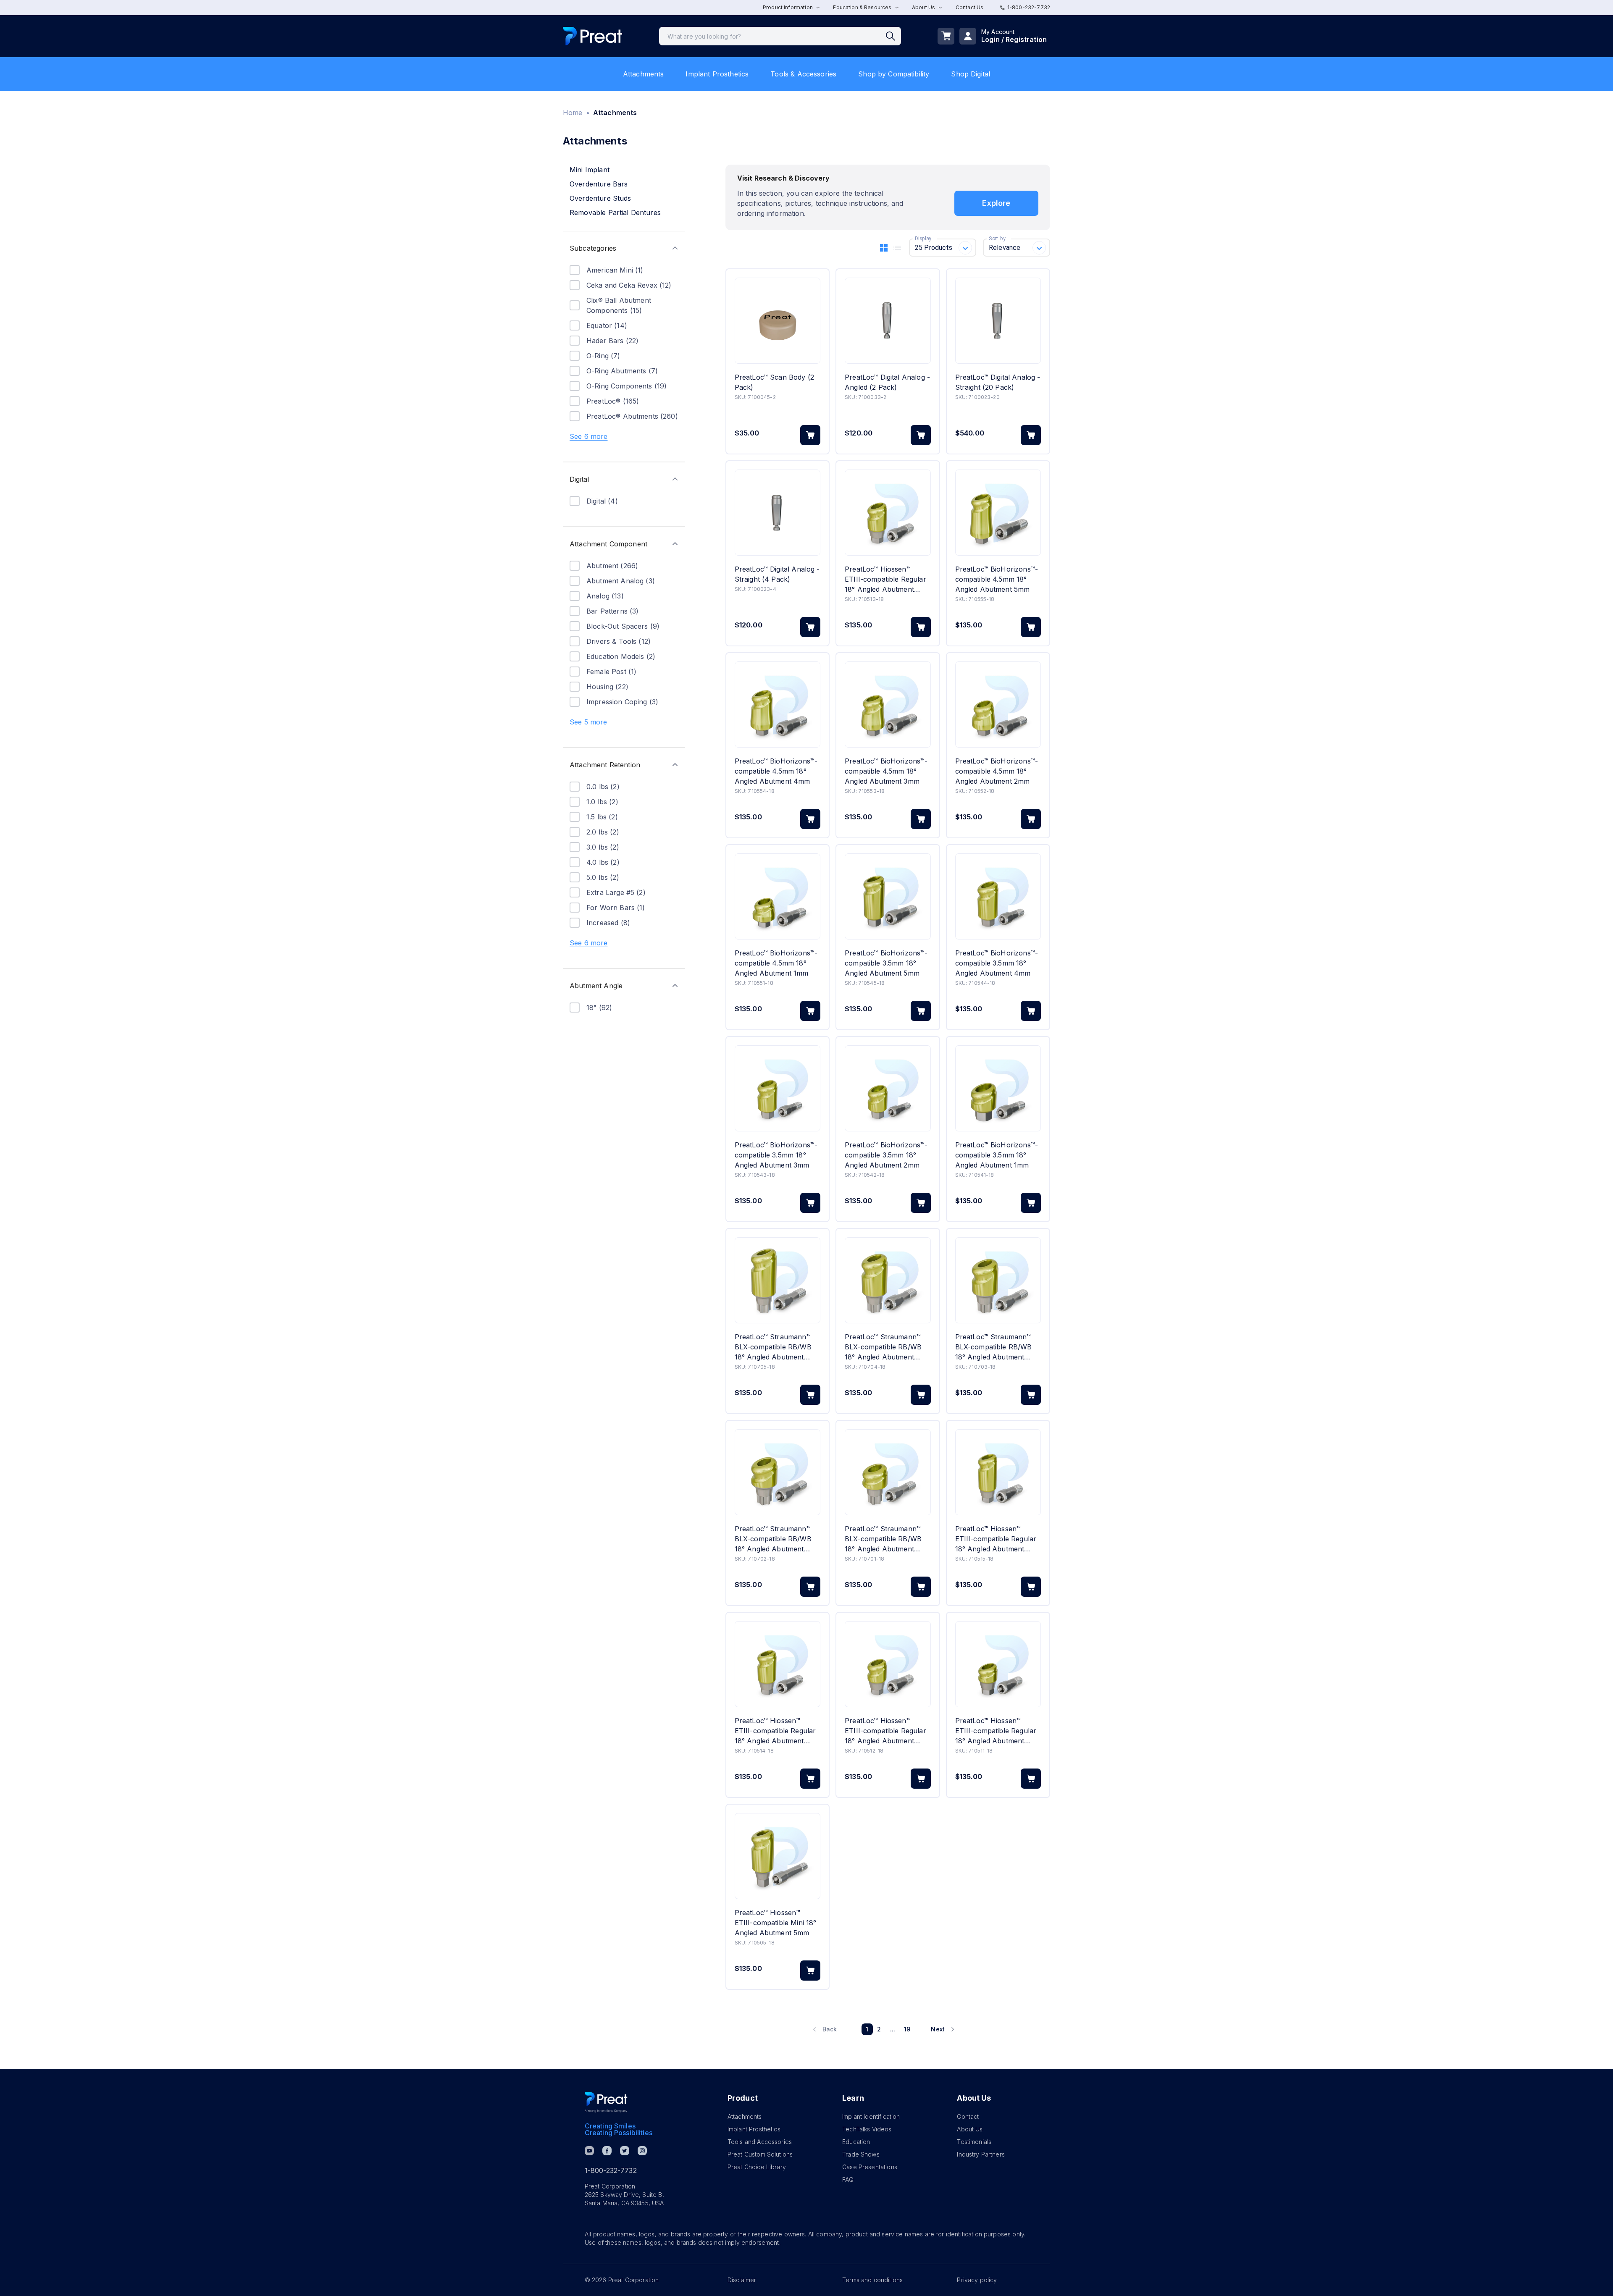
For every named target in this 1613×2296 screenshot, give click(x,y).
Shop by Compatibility (894, 74)
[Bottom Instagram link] (642, 2151)
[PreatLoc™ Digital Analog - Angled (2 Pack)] (888, 321)
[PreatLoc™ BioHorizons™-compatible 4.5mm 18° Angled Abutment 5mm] (998, 513)
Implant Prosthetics (717, 74)
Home (573, 113)
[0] (946, 36)
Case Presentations (870, 2167)
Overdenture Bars (599, 184)
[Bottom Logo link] (606, 2102)
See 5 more (588, 722)
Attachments (644, 74)
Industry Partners (981, 2154)
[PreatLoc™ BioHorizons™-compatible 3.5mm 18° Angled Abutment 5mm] (888, 896)
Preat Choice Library (757, 2167)
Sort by (997, 239)
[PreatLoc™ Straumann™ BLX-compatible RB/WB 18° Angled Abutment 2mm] (778, 1472)
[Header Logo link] (592, 36)
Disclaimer (742, 2280)
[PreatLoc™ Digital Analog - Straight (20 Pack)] (998, 321)
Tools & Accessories (803, 74)
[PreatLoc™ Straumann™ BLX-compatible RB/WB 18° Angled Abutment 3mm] (998, 1280)
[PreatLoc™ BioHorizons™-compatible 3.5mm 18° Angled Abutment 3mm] (778, 1088)
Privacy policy (977, 2280)
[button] (624, 248)
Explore (996, 203)
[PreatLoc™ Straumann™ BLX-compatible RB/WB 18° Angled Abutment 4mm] (888, 1280)
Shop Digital (971, 74)
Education (856, 2142)
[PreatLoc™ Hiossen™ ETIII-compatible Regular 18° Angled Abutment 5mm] (998, 1472)
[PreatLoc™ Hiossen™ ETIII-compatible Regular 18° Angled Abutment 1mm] (998, 1664)
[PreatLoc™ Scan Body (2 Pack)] (778, 321)
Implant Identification (871, 2116)
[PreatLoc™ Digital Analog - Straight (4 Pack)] (778, 513)
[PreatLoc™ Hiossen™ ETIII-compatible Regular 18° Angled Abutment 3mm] (888, 513)
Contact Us (970, 7)
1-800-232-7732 (1029, 7)
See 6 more (589, 436)
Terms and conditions (872, 2280)
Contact (968, 2116)
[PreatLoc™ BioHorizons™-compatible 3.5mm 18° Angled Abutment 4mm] (998, 896)
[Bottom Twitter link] (625, 2151)
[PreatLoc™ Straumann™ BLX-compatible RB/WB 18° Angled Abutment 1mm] (888, 1472)
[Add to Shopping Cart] (810, 435)
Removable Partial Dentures (615, 213)
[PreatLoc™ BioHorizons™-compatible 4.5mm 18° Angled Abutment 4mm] (778, 705)
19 (907, 2029)
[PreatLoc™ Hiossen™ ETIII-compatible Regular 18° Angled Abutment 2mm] (888, 1664)
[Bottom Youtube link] (589, 2151)
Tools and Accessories (760, 2142)
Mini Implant (590, 170)
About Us (970, 2129)
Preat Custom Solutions (760, 2154)
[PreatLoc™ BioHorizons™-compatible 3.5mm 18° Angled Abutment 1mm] (998, 1088)
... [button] (893, 2029)
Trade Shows (861, 2154)
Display (923, 239)
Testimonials (974, 2142)
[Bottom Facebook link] (607, 2151)
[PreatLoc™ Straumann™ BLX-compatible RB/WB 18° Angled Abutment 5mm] (778, 1280)
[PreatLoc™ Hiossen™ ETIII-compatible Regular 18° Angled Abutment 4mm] (778, 1664)
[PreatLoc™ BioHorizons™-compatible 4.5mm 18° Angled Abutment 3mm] (888, 705)
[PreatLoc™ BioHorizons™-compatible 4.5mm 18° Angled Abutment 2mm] (998, 705)
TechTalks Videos (867, 2129)
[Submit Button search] (893, 36)
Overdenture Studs (600, 198)
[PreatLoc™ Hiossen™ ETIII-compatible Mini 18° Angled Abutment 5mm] (778, 1856)
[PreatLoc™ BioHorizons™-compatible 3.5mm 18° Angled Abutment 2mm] (888, 1088)
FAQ (848, 2179)
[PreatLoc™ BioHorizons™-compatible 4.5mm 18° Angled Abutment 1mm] (778, 896)
